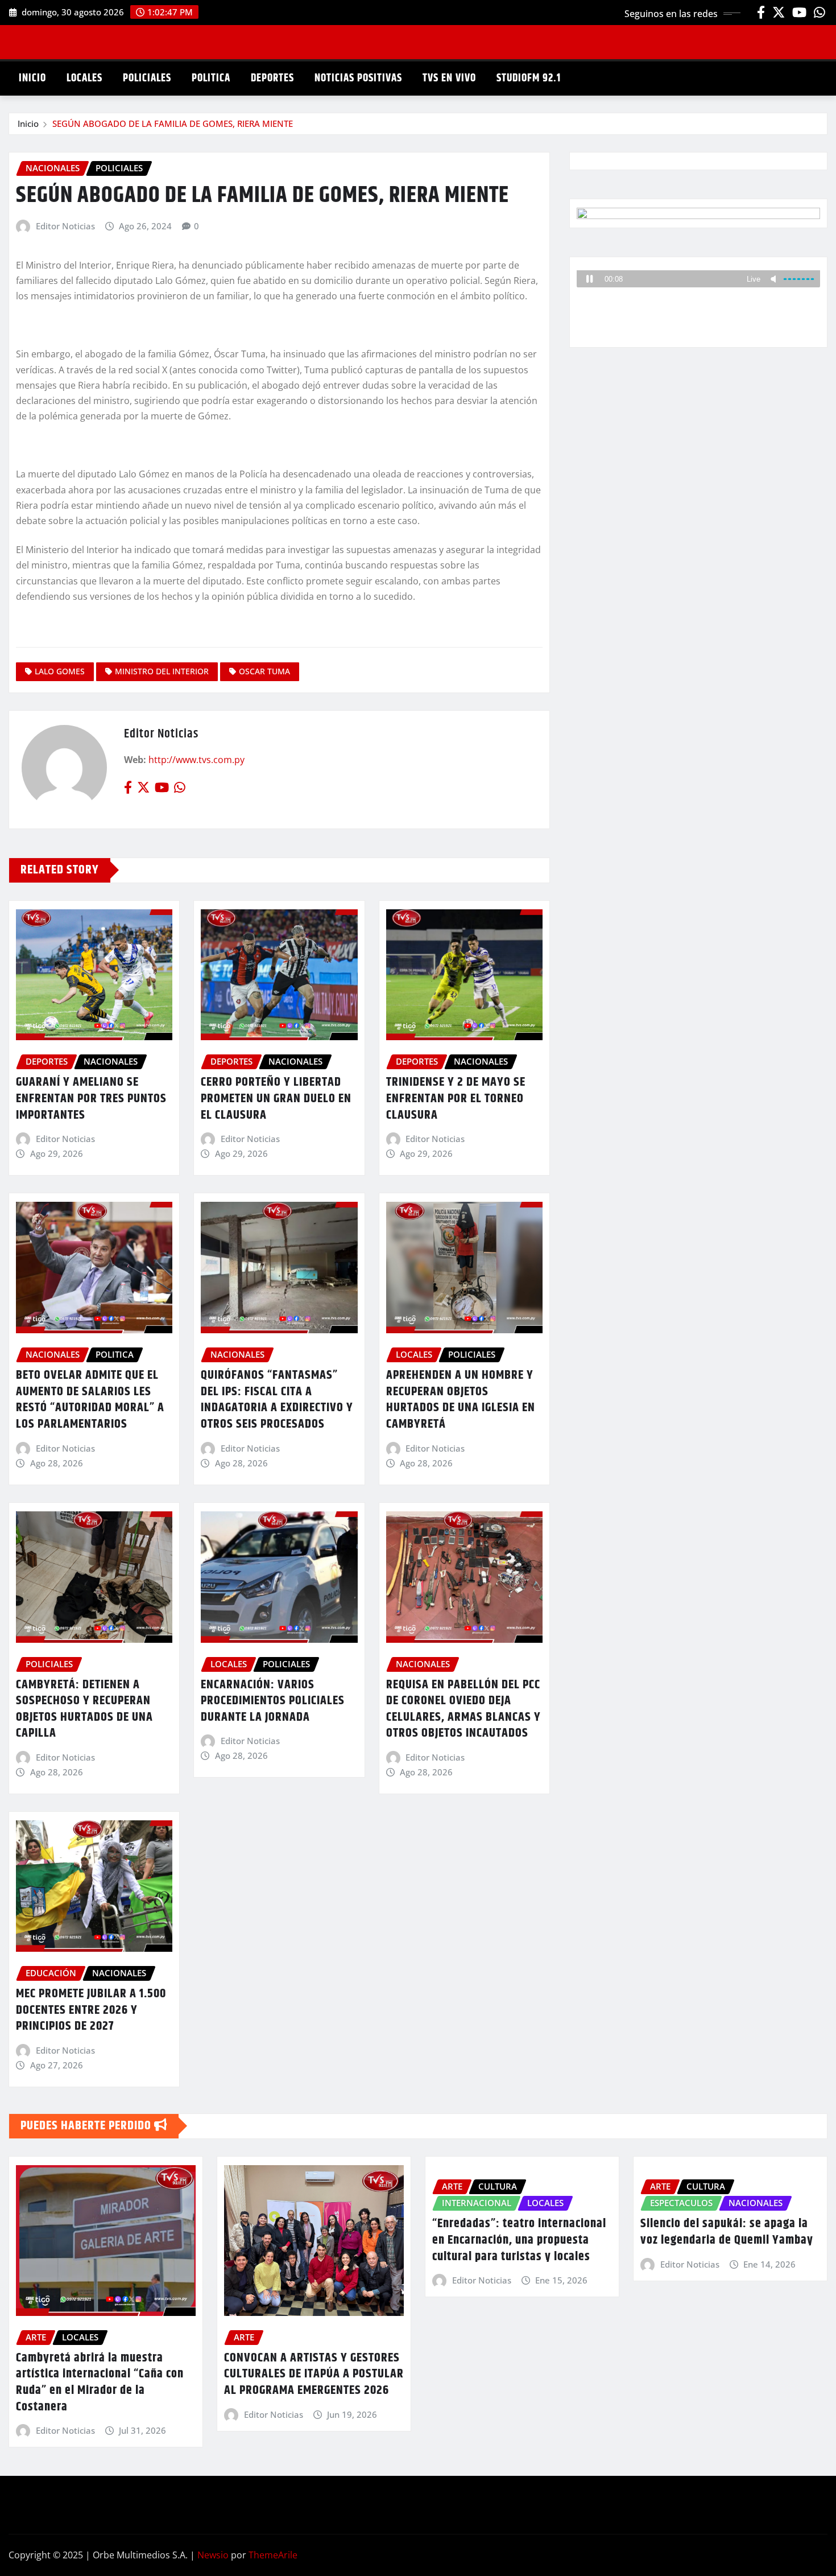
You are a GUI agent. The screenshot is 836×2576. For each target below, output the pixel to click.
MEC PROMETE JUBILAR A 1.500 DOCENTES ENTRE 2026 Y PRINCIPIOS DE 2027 (91, 2010)
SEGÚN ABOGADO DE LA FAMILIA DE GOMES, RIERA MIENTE (173, 123)
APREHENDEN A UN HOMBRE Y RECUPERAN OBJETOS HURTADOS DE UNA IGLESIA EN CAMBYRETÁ (461, 1400)
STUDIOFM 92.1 (529, 78)
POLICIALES (147, 78)
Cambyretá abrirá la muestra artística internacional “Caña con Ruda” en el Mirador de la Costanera (100, 2383)
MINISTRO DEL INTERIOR (162, 671)
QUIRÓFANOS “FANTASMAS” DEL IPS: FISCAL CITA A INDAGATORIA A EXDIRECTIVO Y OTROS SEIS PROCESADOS (277, 1400)
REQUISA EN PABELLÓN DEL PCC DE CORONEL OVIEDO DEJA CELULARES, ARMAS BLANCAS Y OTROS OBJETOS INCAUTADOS (463, 1709)
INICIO (32, 78)
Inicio (28, 123)
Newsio (213, 2555)
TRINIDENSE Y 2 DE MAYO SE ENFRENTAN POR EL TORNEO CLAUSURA (456, 1099)
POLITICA (211, 78)
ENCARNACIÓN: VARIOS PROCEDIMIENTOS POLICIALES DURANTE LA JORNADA (273, 1701)
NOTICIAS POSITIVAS (358, 78)
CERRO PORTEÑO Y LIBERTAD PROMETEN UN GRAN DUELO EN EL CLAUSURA (276, 1099)
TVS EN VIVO (449, 78)
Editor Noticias (65, 226)
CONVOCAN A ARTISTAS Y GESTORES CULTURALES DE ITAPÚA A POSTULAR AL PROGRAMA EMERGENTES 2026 (314, 2374)
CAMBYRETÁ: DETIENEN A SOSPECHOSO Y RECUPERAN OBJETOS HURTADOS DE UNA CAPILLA (84, 1709)
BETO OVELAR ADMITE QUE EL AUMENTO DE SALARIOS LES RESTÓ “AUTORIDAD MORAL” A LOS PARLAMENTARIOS (90, 1400)
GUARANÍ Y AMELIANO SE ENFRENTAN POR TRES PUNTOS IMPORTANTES (91, 1099)
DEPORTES (272, 78)
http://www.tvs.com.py (196, 760)
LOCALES (84, 78)
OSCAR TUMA (264, 671)
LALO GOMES (60, 671)
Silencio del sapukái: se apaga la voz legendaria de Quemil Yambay (727, 2232)
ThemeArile (273, 2555)
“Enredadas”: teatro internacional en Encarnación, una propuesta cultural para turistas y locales (519, 2240)
